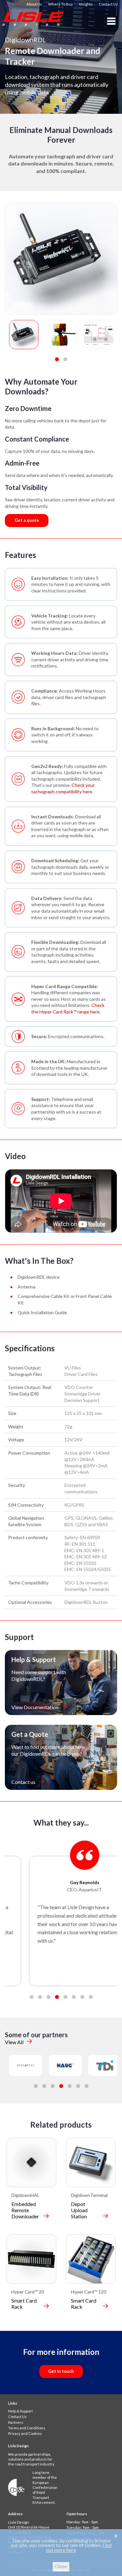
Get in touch (61, 2371)
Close (61, 2566)
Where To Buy (61, 4)
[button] (57, 359)
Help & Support (20, 2411)
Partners (16, 2422)
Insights (86, 4)
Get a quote (27, 520)
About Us (34, 4)
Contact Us (108, 4)
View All (14, 2042)
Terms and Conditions (27, 2428)
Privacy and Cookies (25, 2433)
